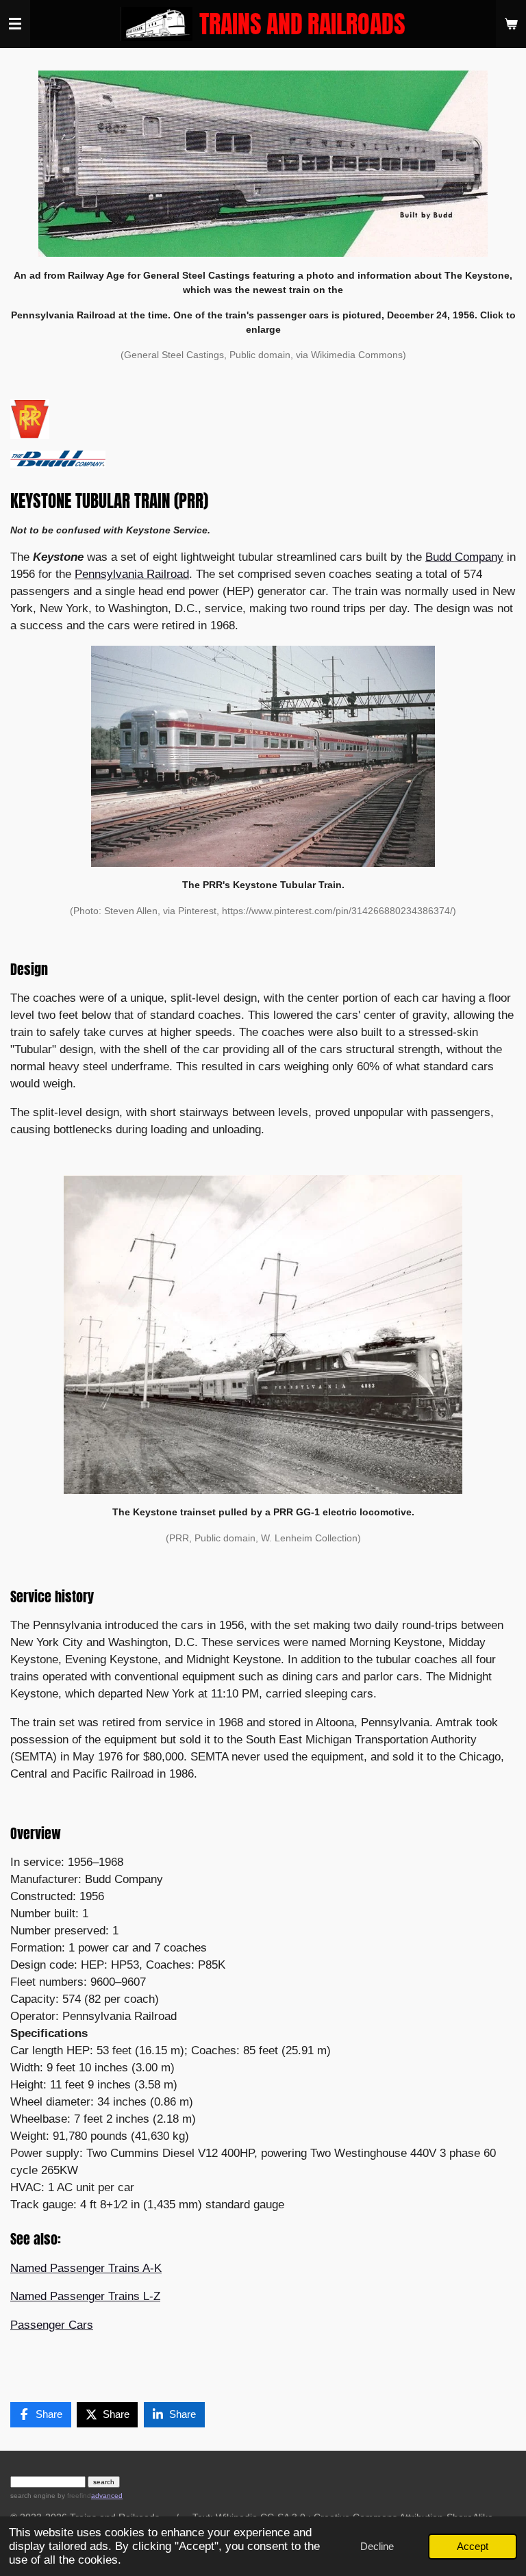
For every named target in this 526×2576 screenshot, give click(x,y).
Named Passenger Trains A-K (86, 2268)
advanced (107, 2496)
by (73, 2496)
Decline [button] (377, 2546)
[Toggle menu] (15, 24)
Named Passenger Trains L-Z (85, 2296)
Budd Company (464, 557)
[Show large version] (263, 164)
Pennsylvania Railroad (132, 574)
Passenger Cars (52, 2325)
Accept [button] (473, 2546)
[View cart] (511, 24)
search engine (33, 2496)
